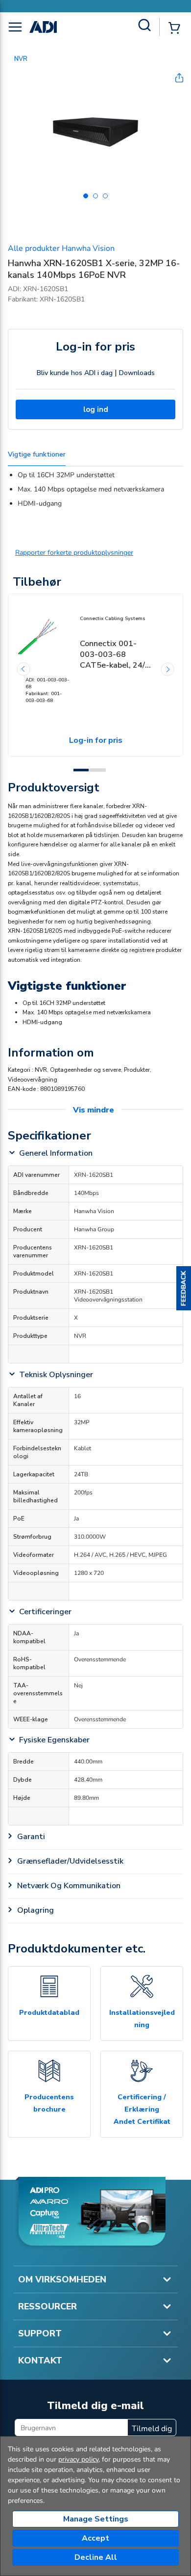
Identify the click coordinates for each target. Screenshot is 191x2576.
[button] (184, 1288)
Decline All (96, 2557)
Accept (95, 2538)
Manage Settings (96, 2519)
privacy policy (78, 2459)
